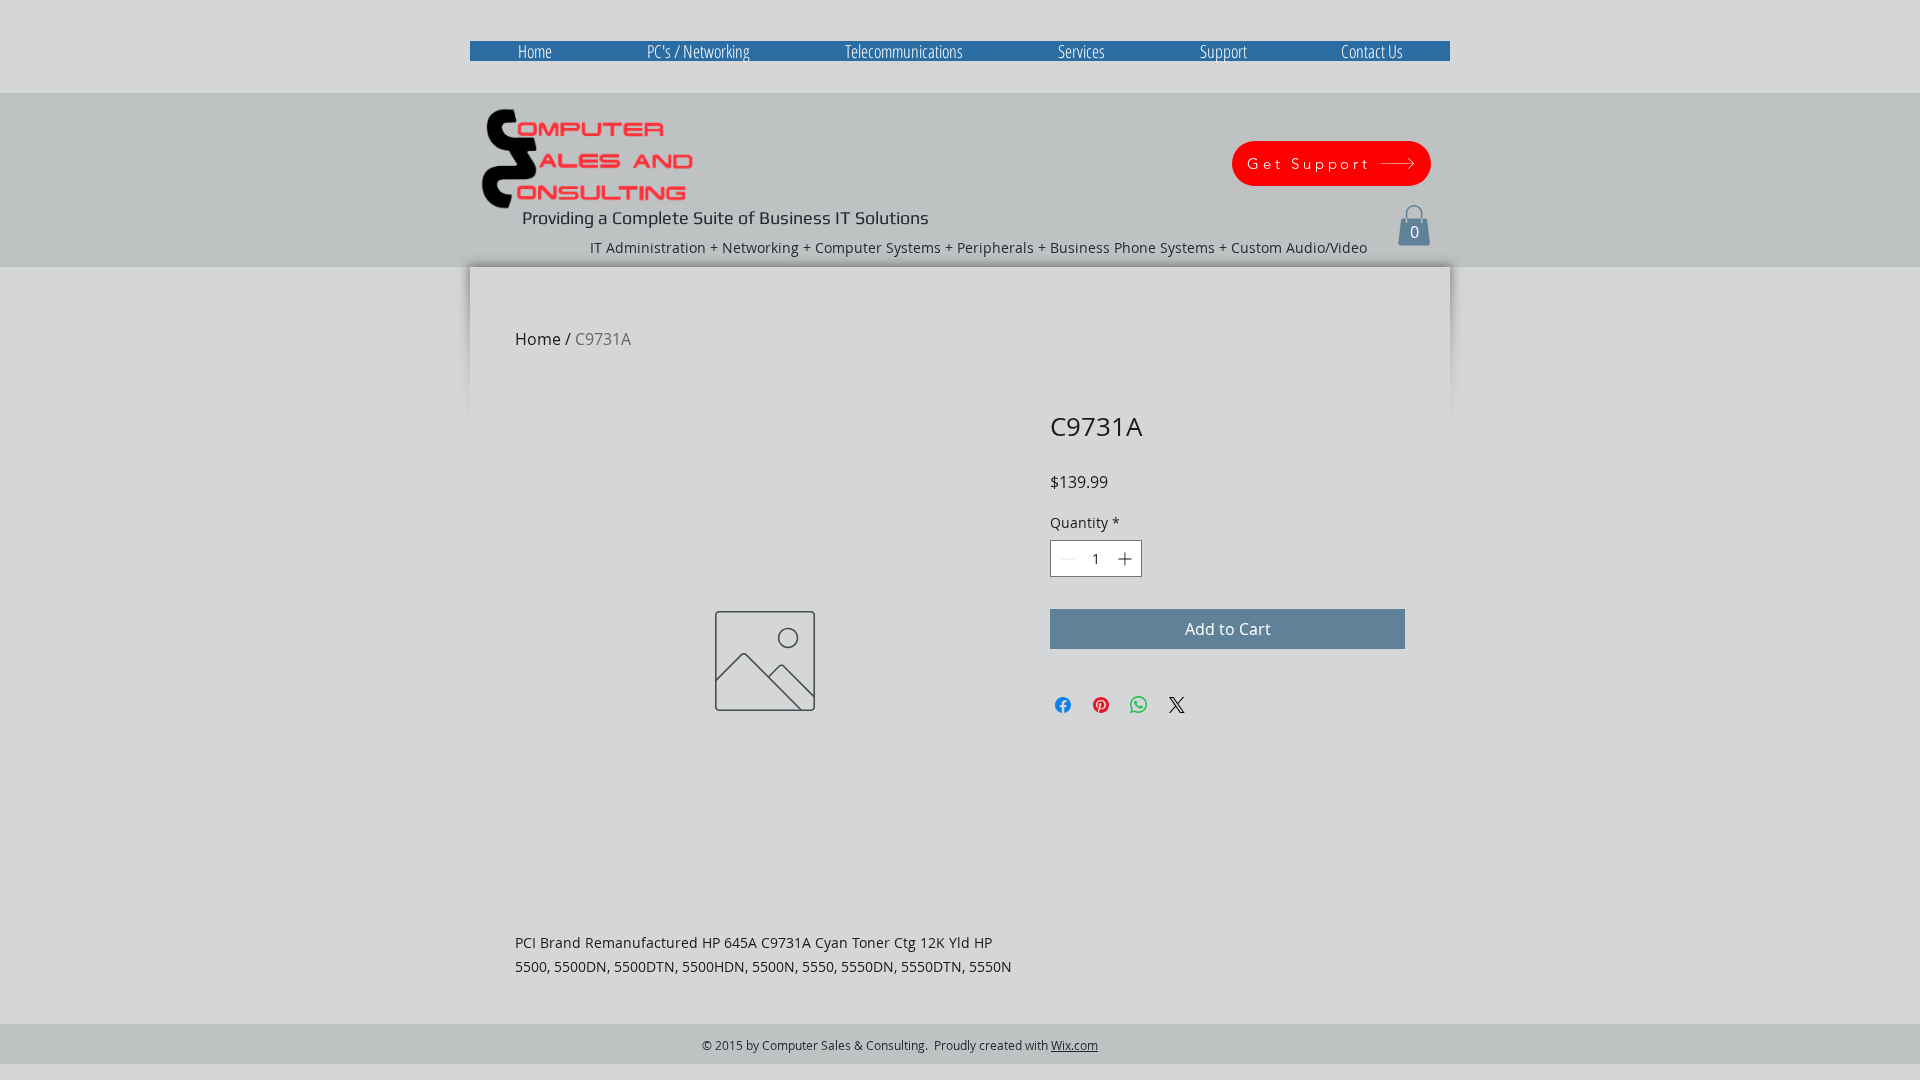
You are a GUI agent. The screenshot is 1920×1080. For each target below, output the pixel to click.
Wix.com (1074, 1045)
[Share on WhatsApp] (1139, 705)
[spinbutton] (1096, 558)
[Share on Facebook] (1063, 705)
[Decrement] (1065, 558)
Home (538, 339)
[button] (1414, 225)
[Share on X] (1177, 705)
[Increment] (1126, 558)
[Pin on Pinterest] (1101, 705)
